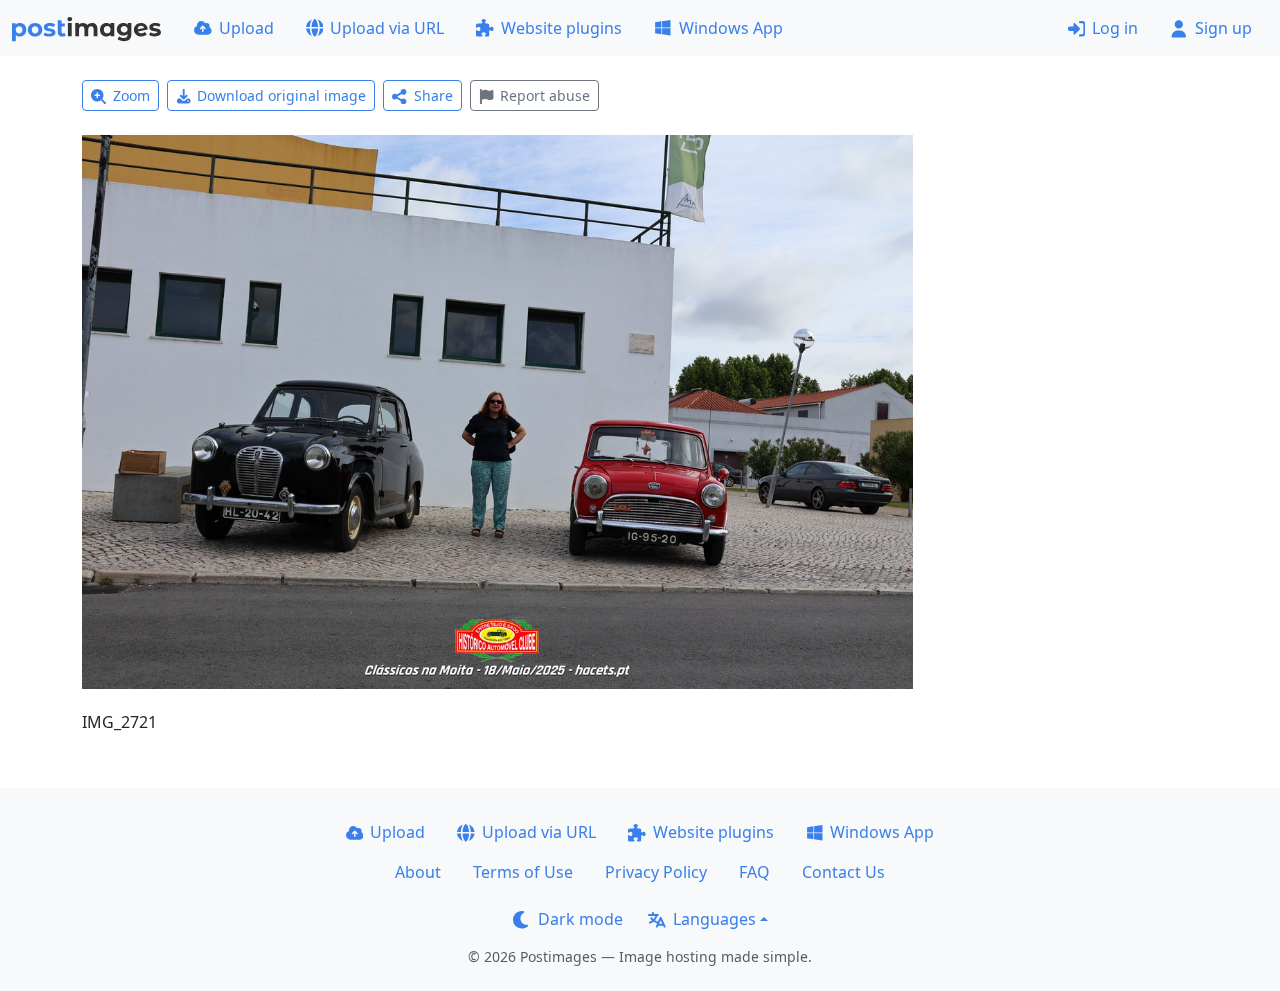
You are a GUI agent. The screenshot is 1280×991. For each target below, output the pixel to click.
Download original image (281, 95)
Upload (246, 28)
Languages (714, 919)
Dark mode (580, 919)
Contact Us (843, 872)
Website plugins (561, 28)
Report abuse (545, 95)
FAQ (754, 872)
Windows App (731, 28)
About (418, 872)
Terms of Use (523, 872)
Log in (1115, 28)
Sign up (1223, 28)
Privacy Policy (656, 872)
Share (433, 95)
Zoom (131, 95)
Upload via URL (387, 28)
